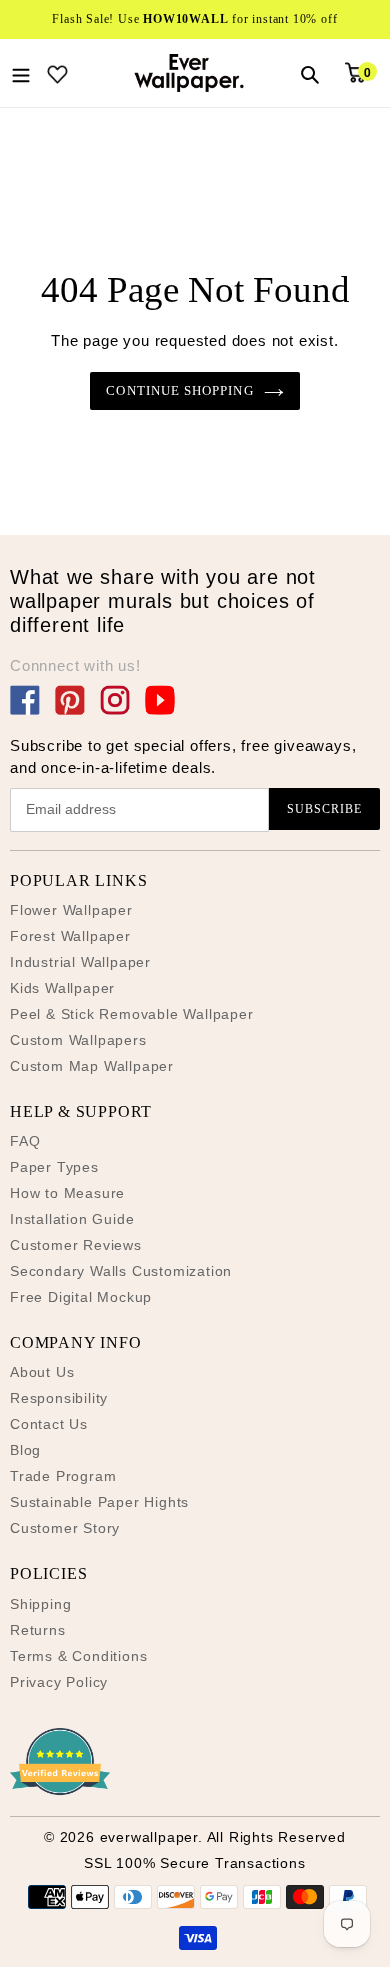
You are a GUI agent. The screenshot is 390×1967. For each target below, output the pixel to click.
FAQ (25, 1141)
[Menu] (21, 73)
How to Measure (67, 1193)
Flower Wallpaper (71, 910)
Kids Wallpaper (62, 988)
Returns (38, 1630)
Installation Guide (72, 1219)
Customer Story (65, 1528)
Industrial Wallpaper (80, 962)
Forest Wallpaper (70, 936)
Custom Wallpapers (78, 1040)
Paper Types (54, 1167)
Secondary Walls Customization (121, 1271)
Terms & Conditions (78, 1656)
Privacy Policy (59, 1682)
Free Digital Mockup (81, 1297)
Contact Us (49, 1424)
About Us (42, 1372)
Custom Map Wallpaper (92, 1066)
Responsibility (59, 1398)
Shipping (40, 1604)
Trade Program (63, 1476)
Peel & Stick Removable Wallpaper (132, 1014)
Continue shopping (179, 390)
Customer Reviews (76, 1245)
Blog (25, 1450)
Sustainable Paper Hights (99, 1502)
